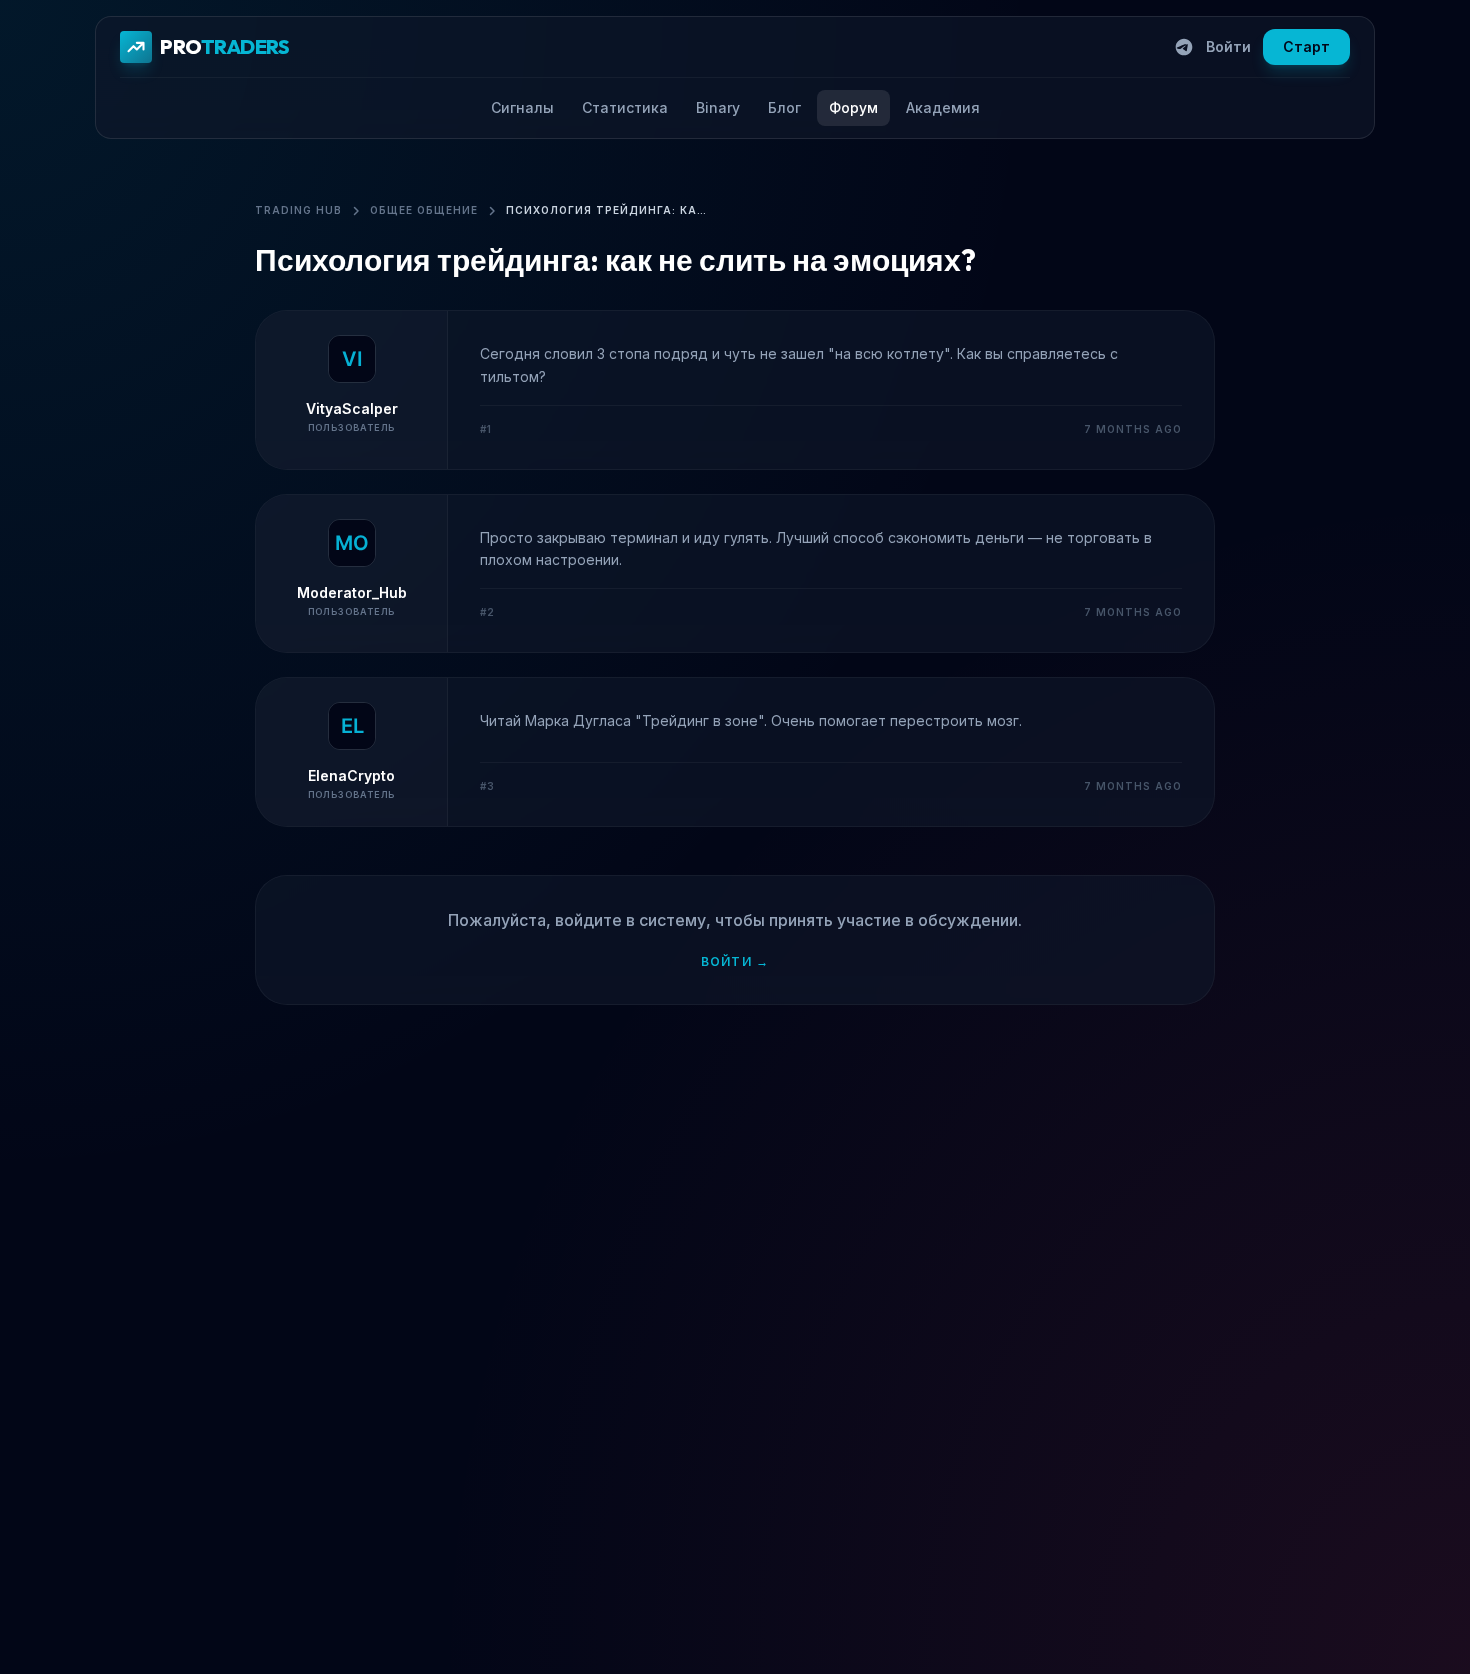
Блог (784, 107)
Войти (1228, 46)
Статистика (625, 107)
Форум (853, 107)
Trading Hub (298, 210)
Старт (1306, 46)
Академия (943, 107)
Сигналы (522, 107)
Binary (718, 107)
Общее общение (424, 210)
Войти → (735, 961)
